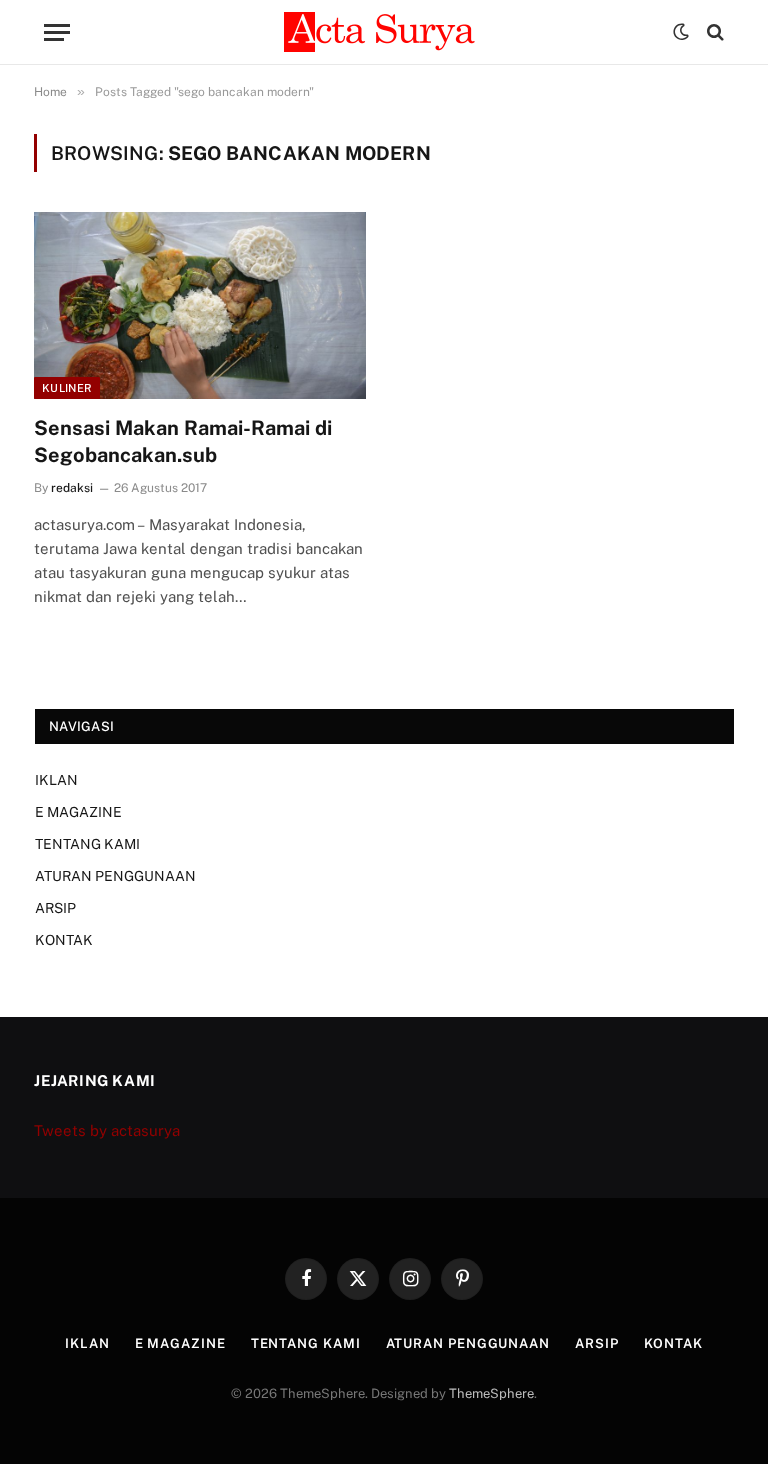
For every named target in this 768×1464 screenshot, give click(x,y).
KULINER (67, 388)
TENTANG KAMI (87, 844)
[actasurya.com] (384, 32)
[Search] (713, 32)
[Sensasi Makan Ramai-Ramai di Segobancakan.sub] (200, 305)
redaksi (72, 488)
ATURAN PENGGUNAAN (115, 876)
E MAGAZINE (78, 812)
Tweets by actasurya (107, 1130)
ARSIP (55, 908)
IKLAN (56, 780)
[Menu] (57, 32)
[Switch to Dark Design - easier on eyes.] (681, 32)
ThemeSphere (491, 1393)
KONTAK (64, 940)
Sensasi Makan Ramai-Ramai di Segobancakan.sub (183, 441)
